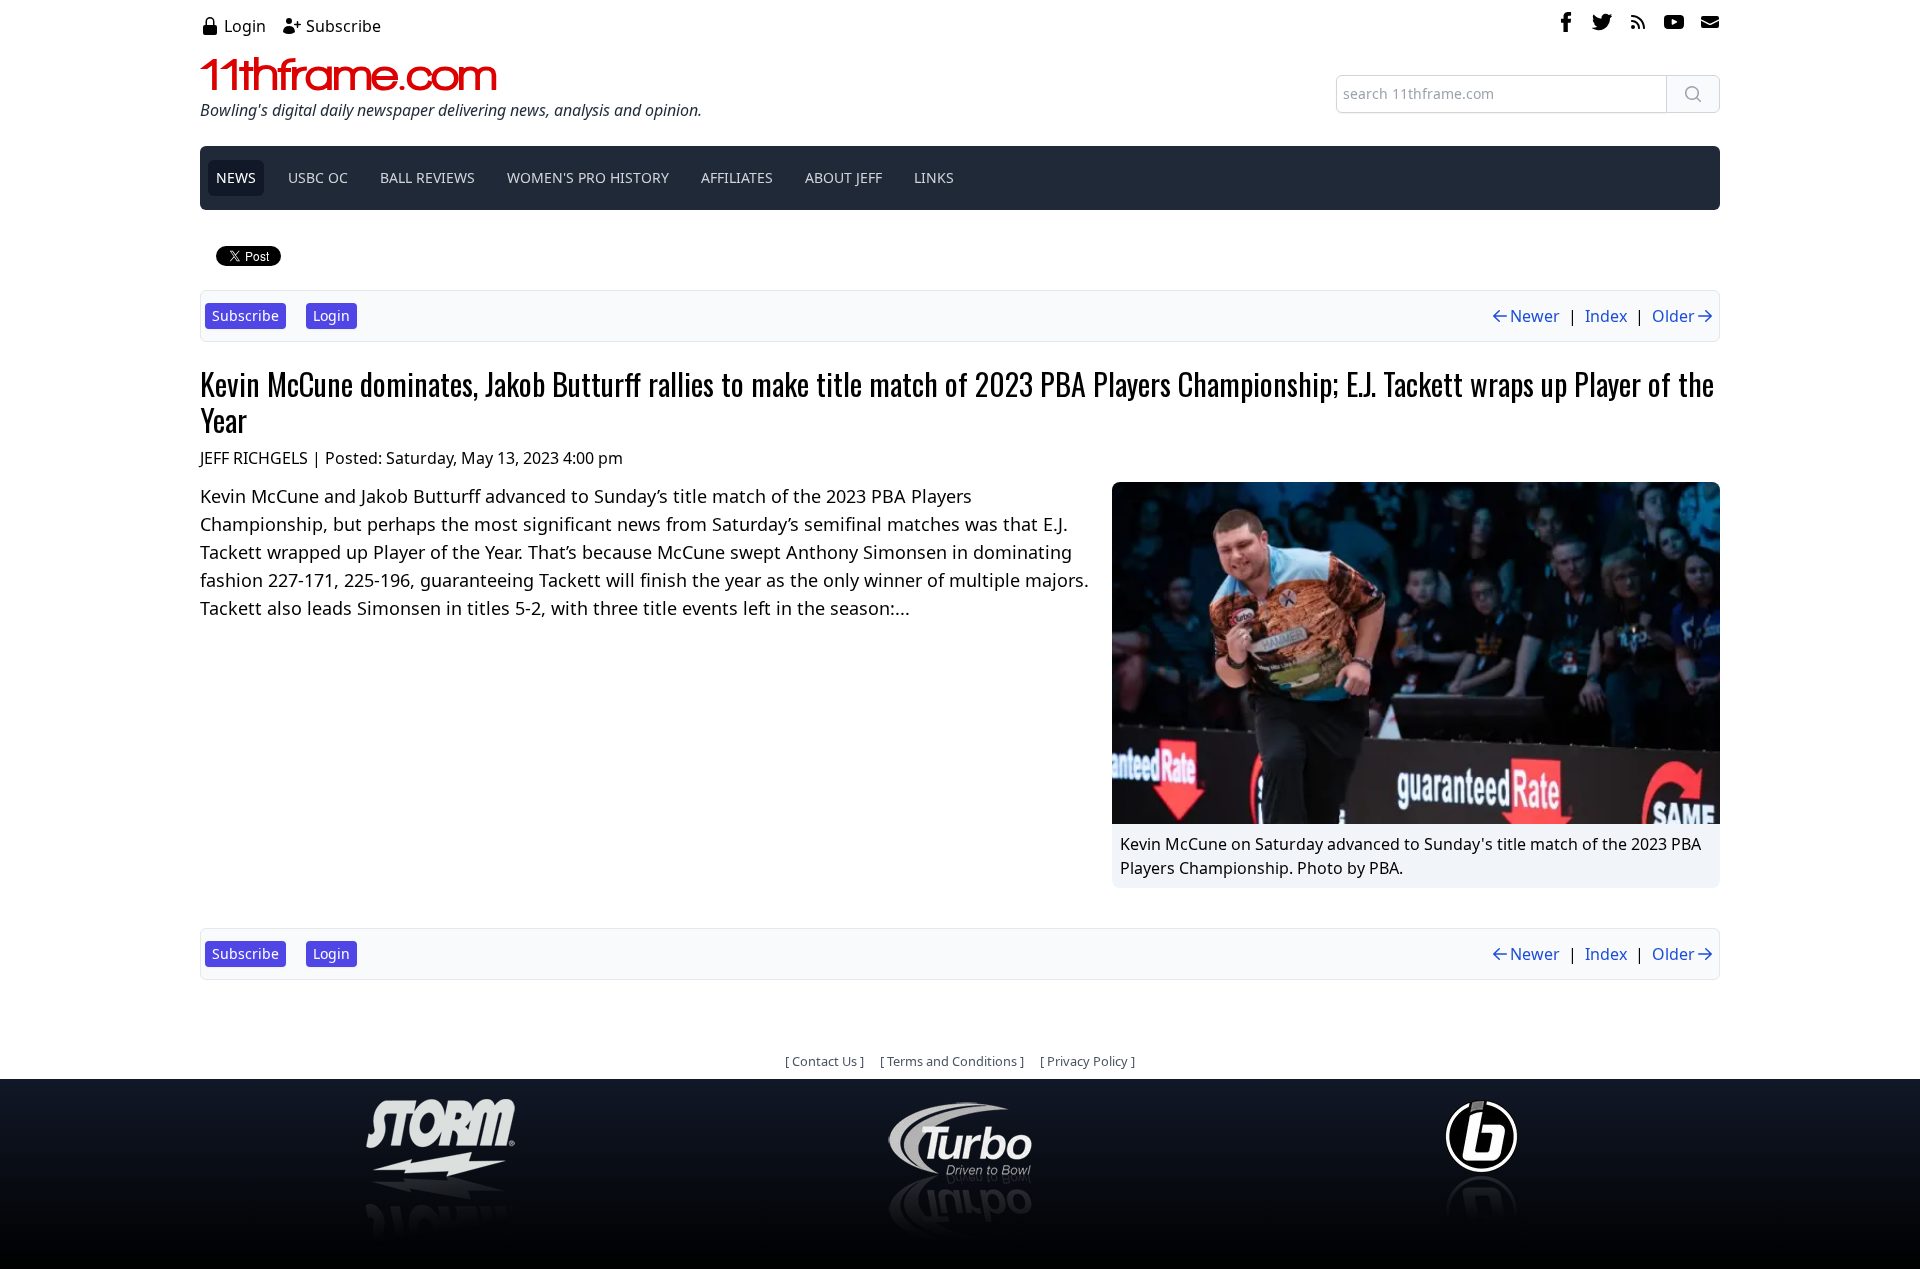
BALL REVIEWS (427, 177)
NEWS (236, 177)
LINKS (934, 177)
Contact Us (824, 1061)
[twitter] (1602, 25)
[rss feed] (1638, 25)
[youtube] (1674, 25)
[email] (1706, 25)
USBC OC (318, 177)
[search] (1693, 94)
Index (1606, 316)
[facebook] (1566, 25)
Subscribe (343, 26)
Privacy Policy (1087, 1061)
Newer (1535, 316)
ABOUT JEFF (843, 177)
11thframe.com (348, 74)
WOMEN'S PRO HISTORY (588, 177)
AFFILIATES (737, 177)
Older (1673, 316)
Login (245, 26)
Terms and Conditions (952, 1061)
